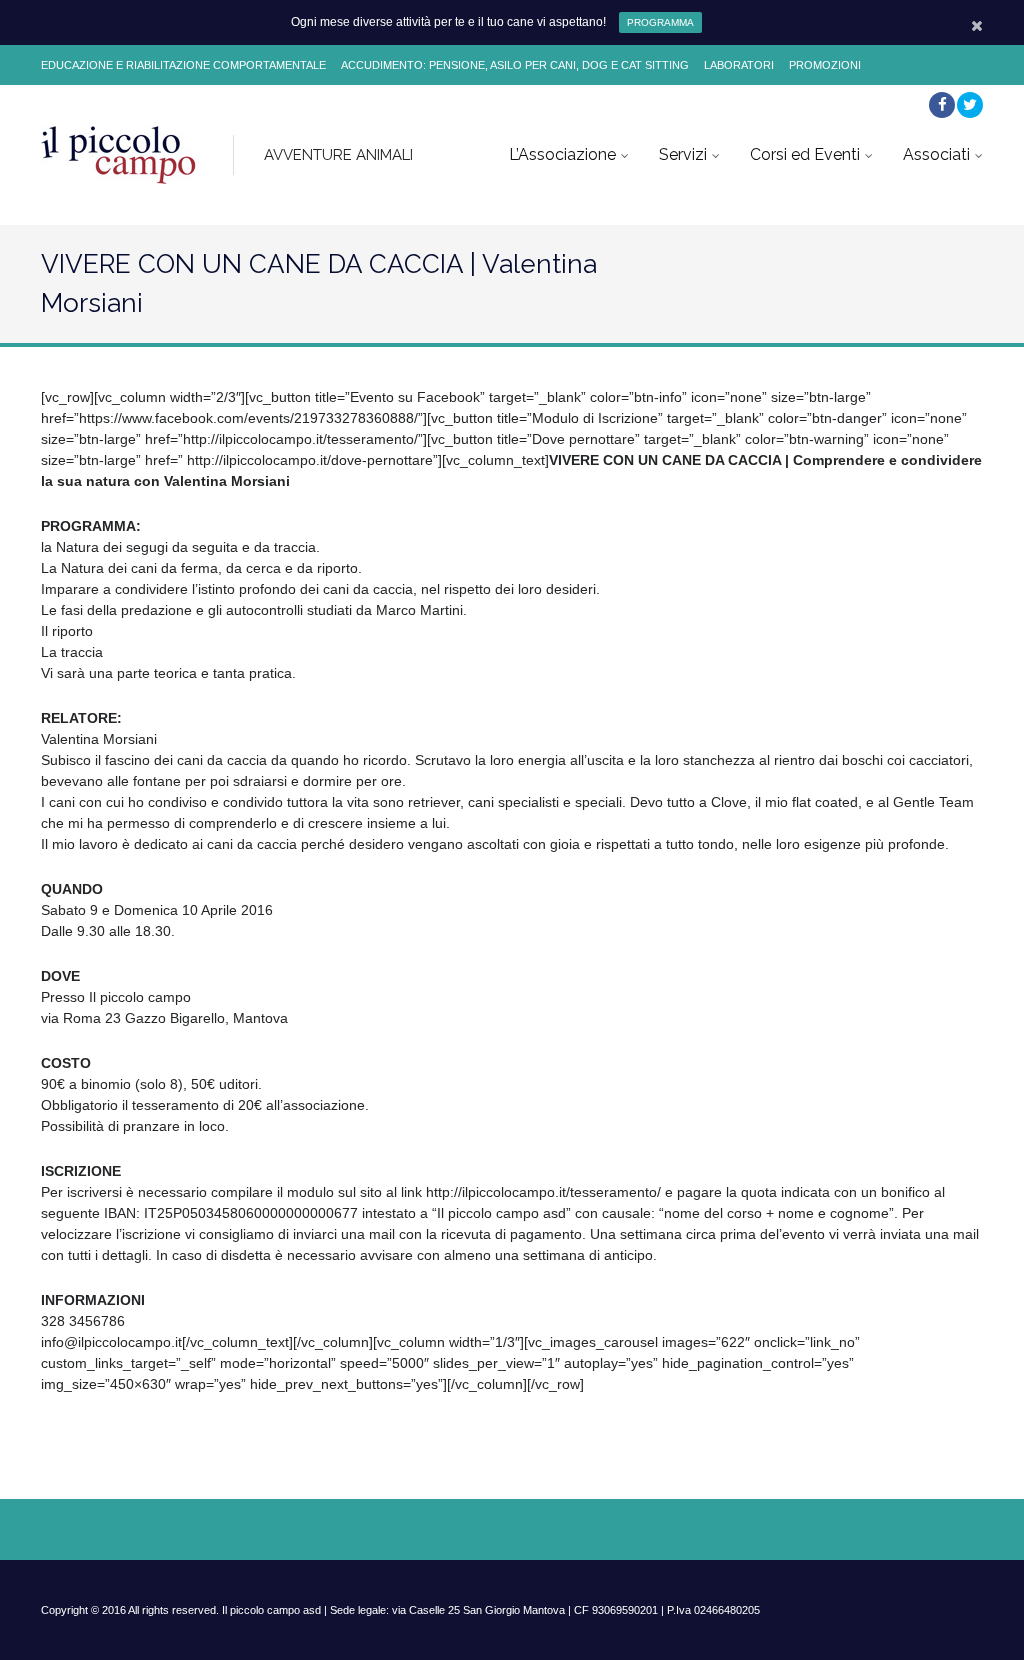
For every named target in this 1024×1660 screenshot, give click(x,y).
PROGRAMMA (660, 22)
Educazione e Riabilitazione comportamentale (183, 65)
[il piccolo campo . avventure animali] (120, 155)
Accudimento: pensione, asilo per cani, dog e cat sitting (515, 65)
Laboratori (739, 65)
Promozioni (825, 65)
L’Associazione (562, 154)
